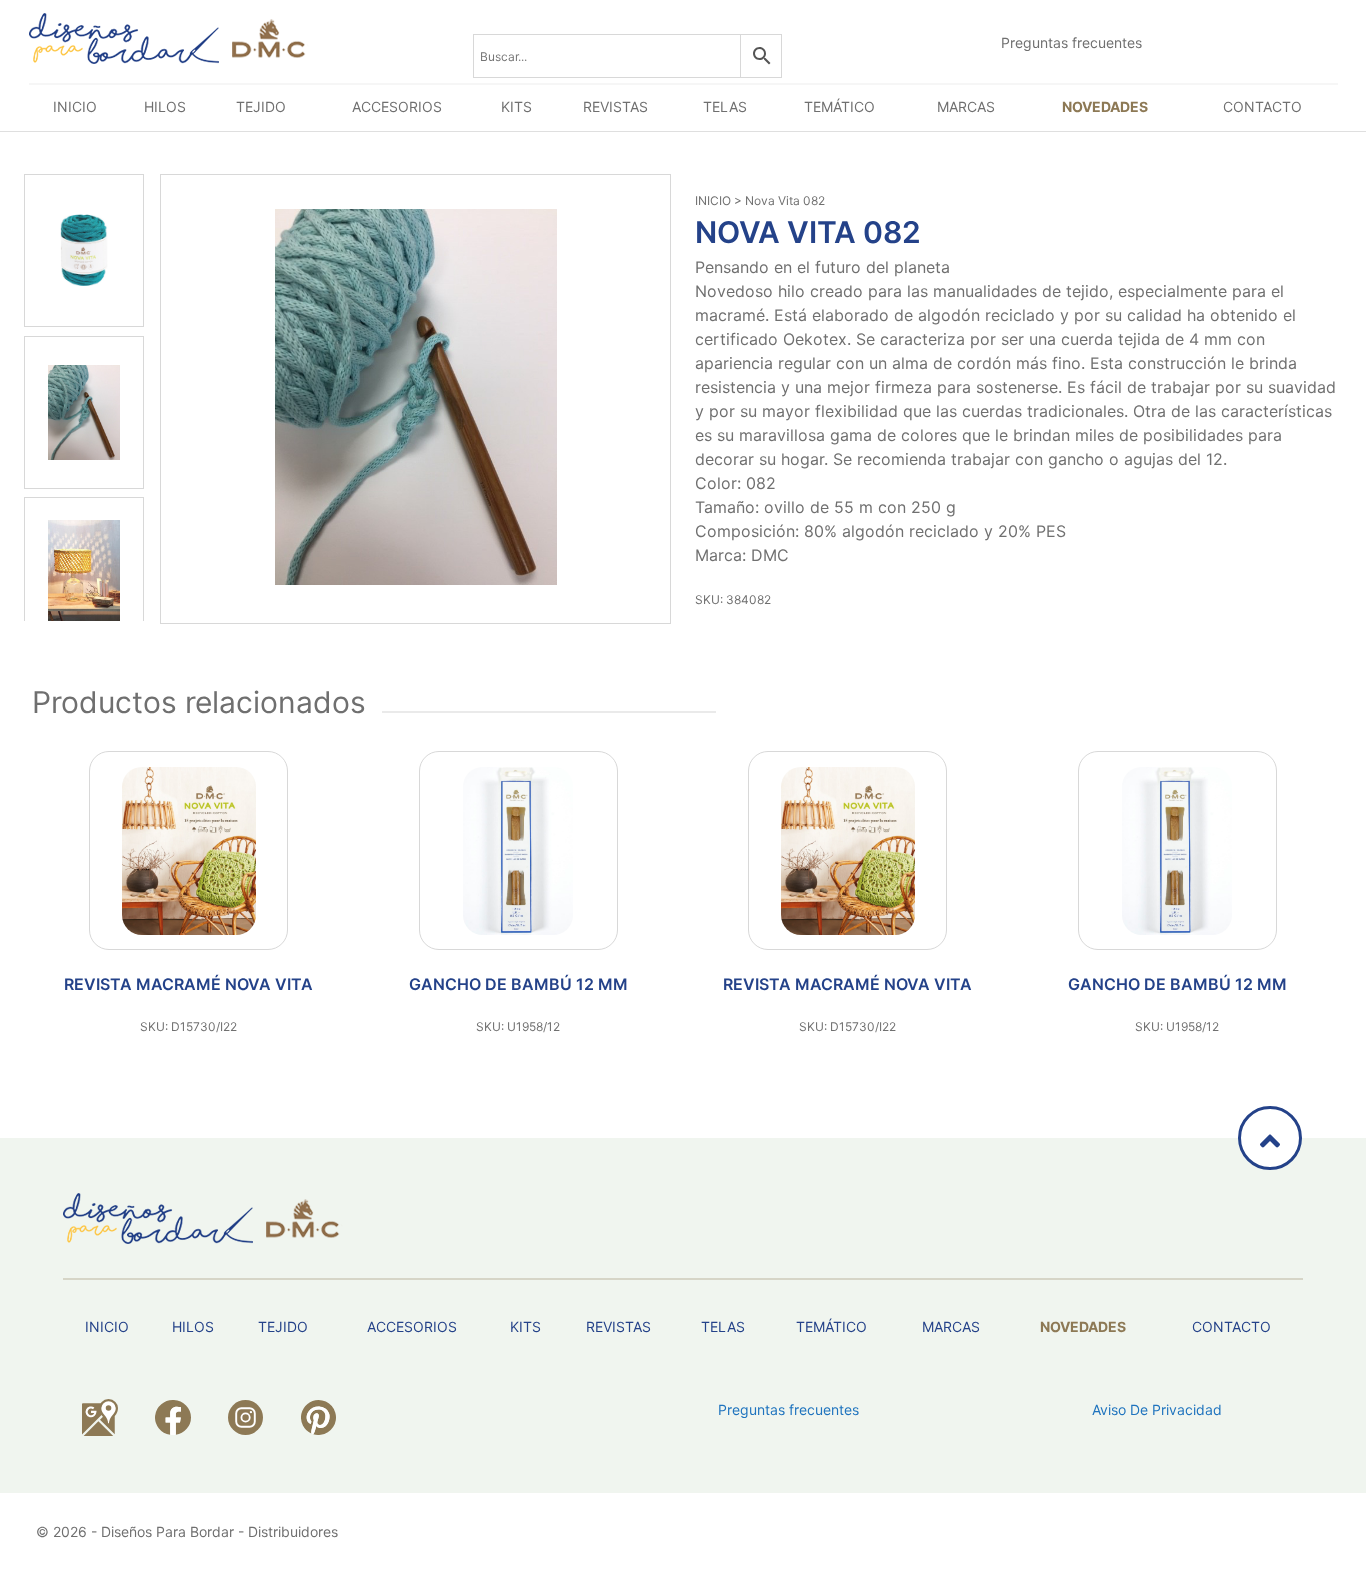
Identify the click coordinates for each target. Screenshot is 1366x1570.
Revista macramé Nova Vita (188, 984)
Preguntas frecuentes (1071, 42)
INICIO (713, 200)
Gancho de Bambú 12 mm (518, 984)
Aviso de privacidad (1157, 1409)
